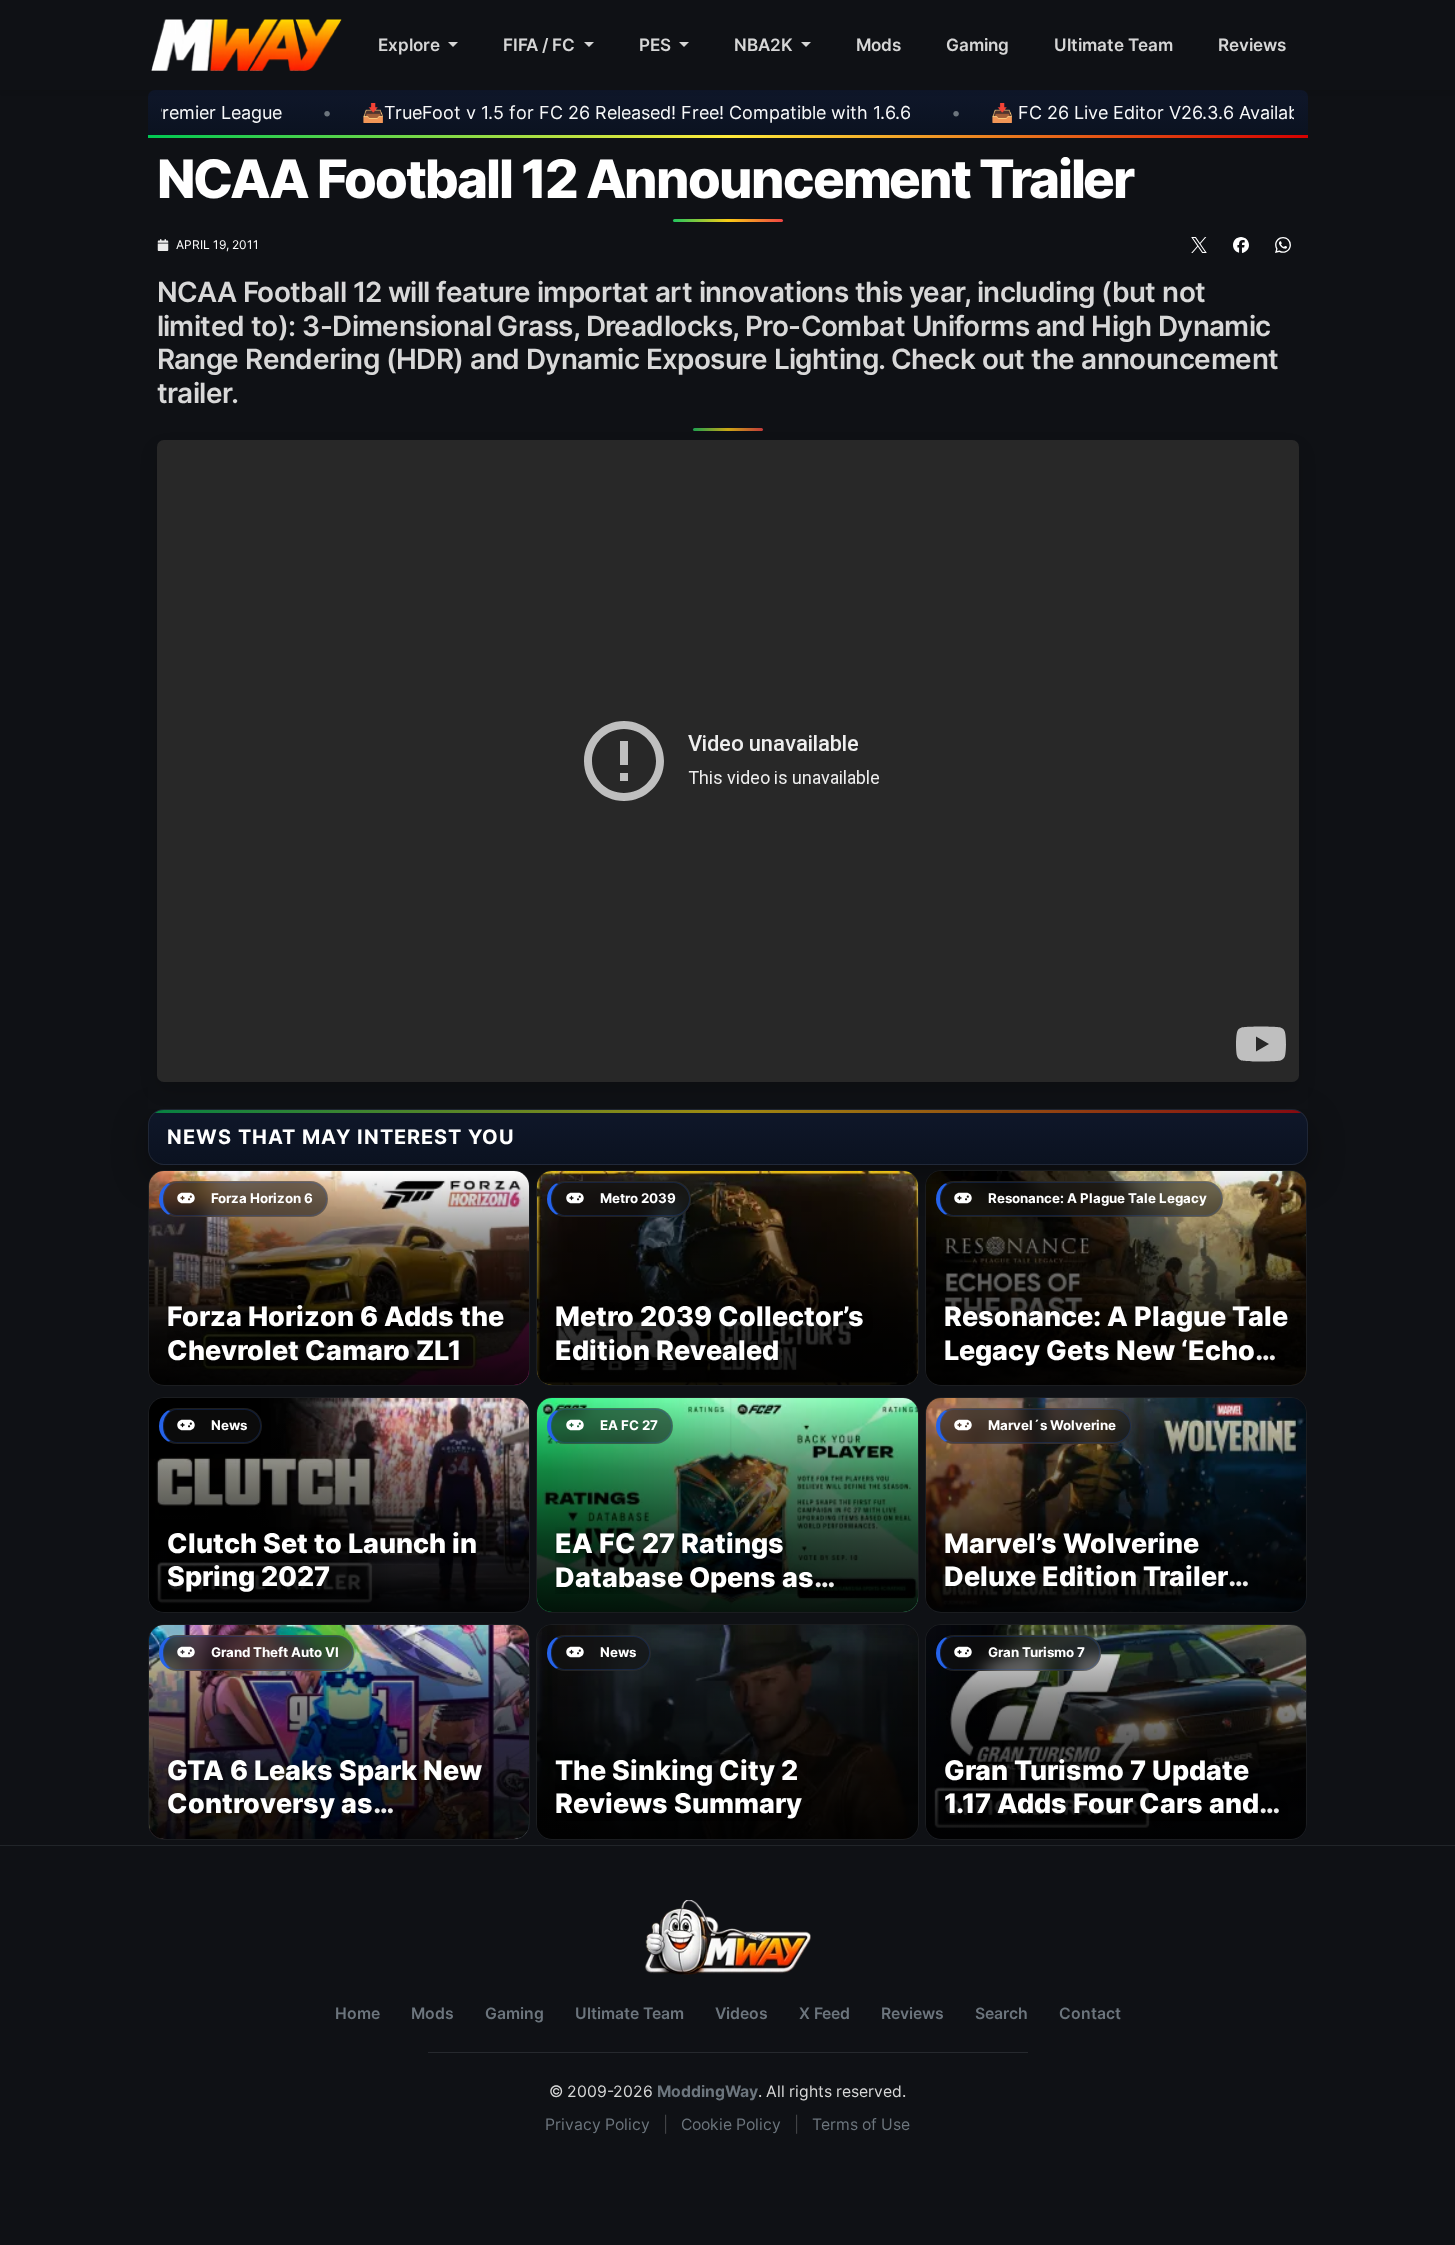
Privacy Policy (597, 2124)
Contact (1090, 2013)
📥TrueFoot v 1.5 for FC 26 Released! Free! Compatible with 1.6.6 (524, 112)
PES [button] (657, 44)
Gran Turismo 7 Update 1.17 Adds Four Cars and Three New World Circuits (1114, 1804)
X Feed (824, 2013)
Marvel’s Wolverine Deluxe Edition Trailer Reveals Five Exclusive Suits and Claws (1095, 1594)
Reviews (1252, 44)
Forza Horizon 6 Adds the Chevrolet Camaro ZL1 (335, 1333)
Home (357, 2013)
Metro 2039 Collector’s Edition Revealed (709, 1333)
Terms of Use (861, 2124)
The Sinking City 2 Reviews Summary (678, 1787)
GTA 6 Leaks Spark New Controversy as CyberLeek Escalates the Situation (333, 1821)
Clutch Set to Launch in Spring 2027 (322, 1560)
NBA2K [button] (765, 44)
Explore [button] (411, 44)
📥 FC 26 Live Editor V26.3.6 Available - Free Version (1102, 112)
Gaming (977, 44)
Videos (741, 2013)
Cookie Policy (731, 2124)
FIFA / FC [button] (541, 44)
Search (1001, 2013)
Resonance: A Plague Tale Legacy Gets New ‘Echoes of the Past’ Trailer (1116, 1350)
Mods (878, 44)
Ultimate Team (1113, 44)
